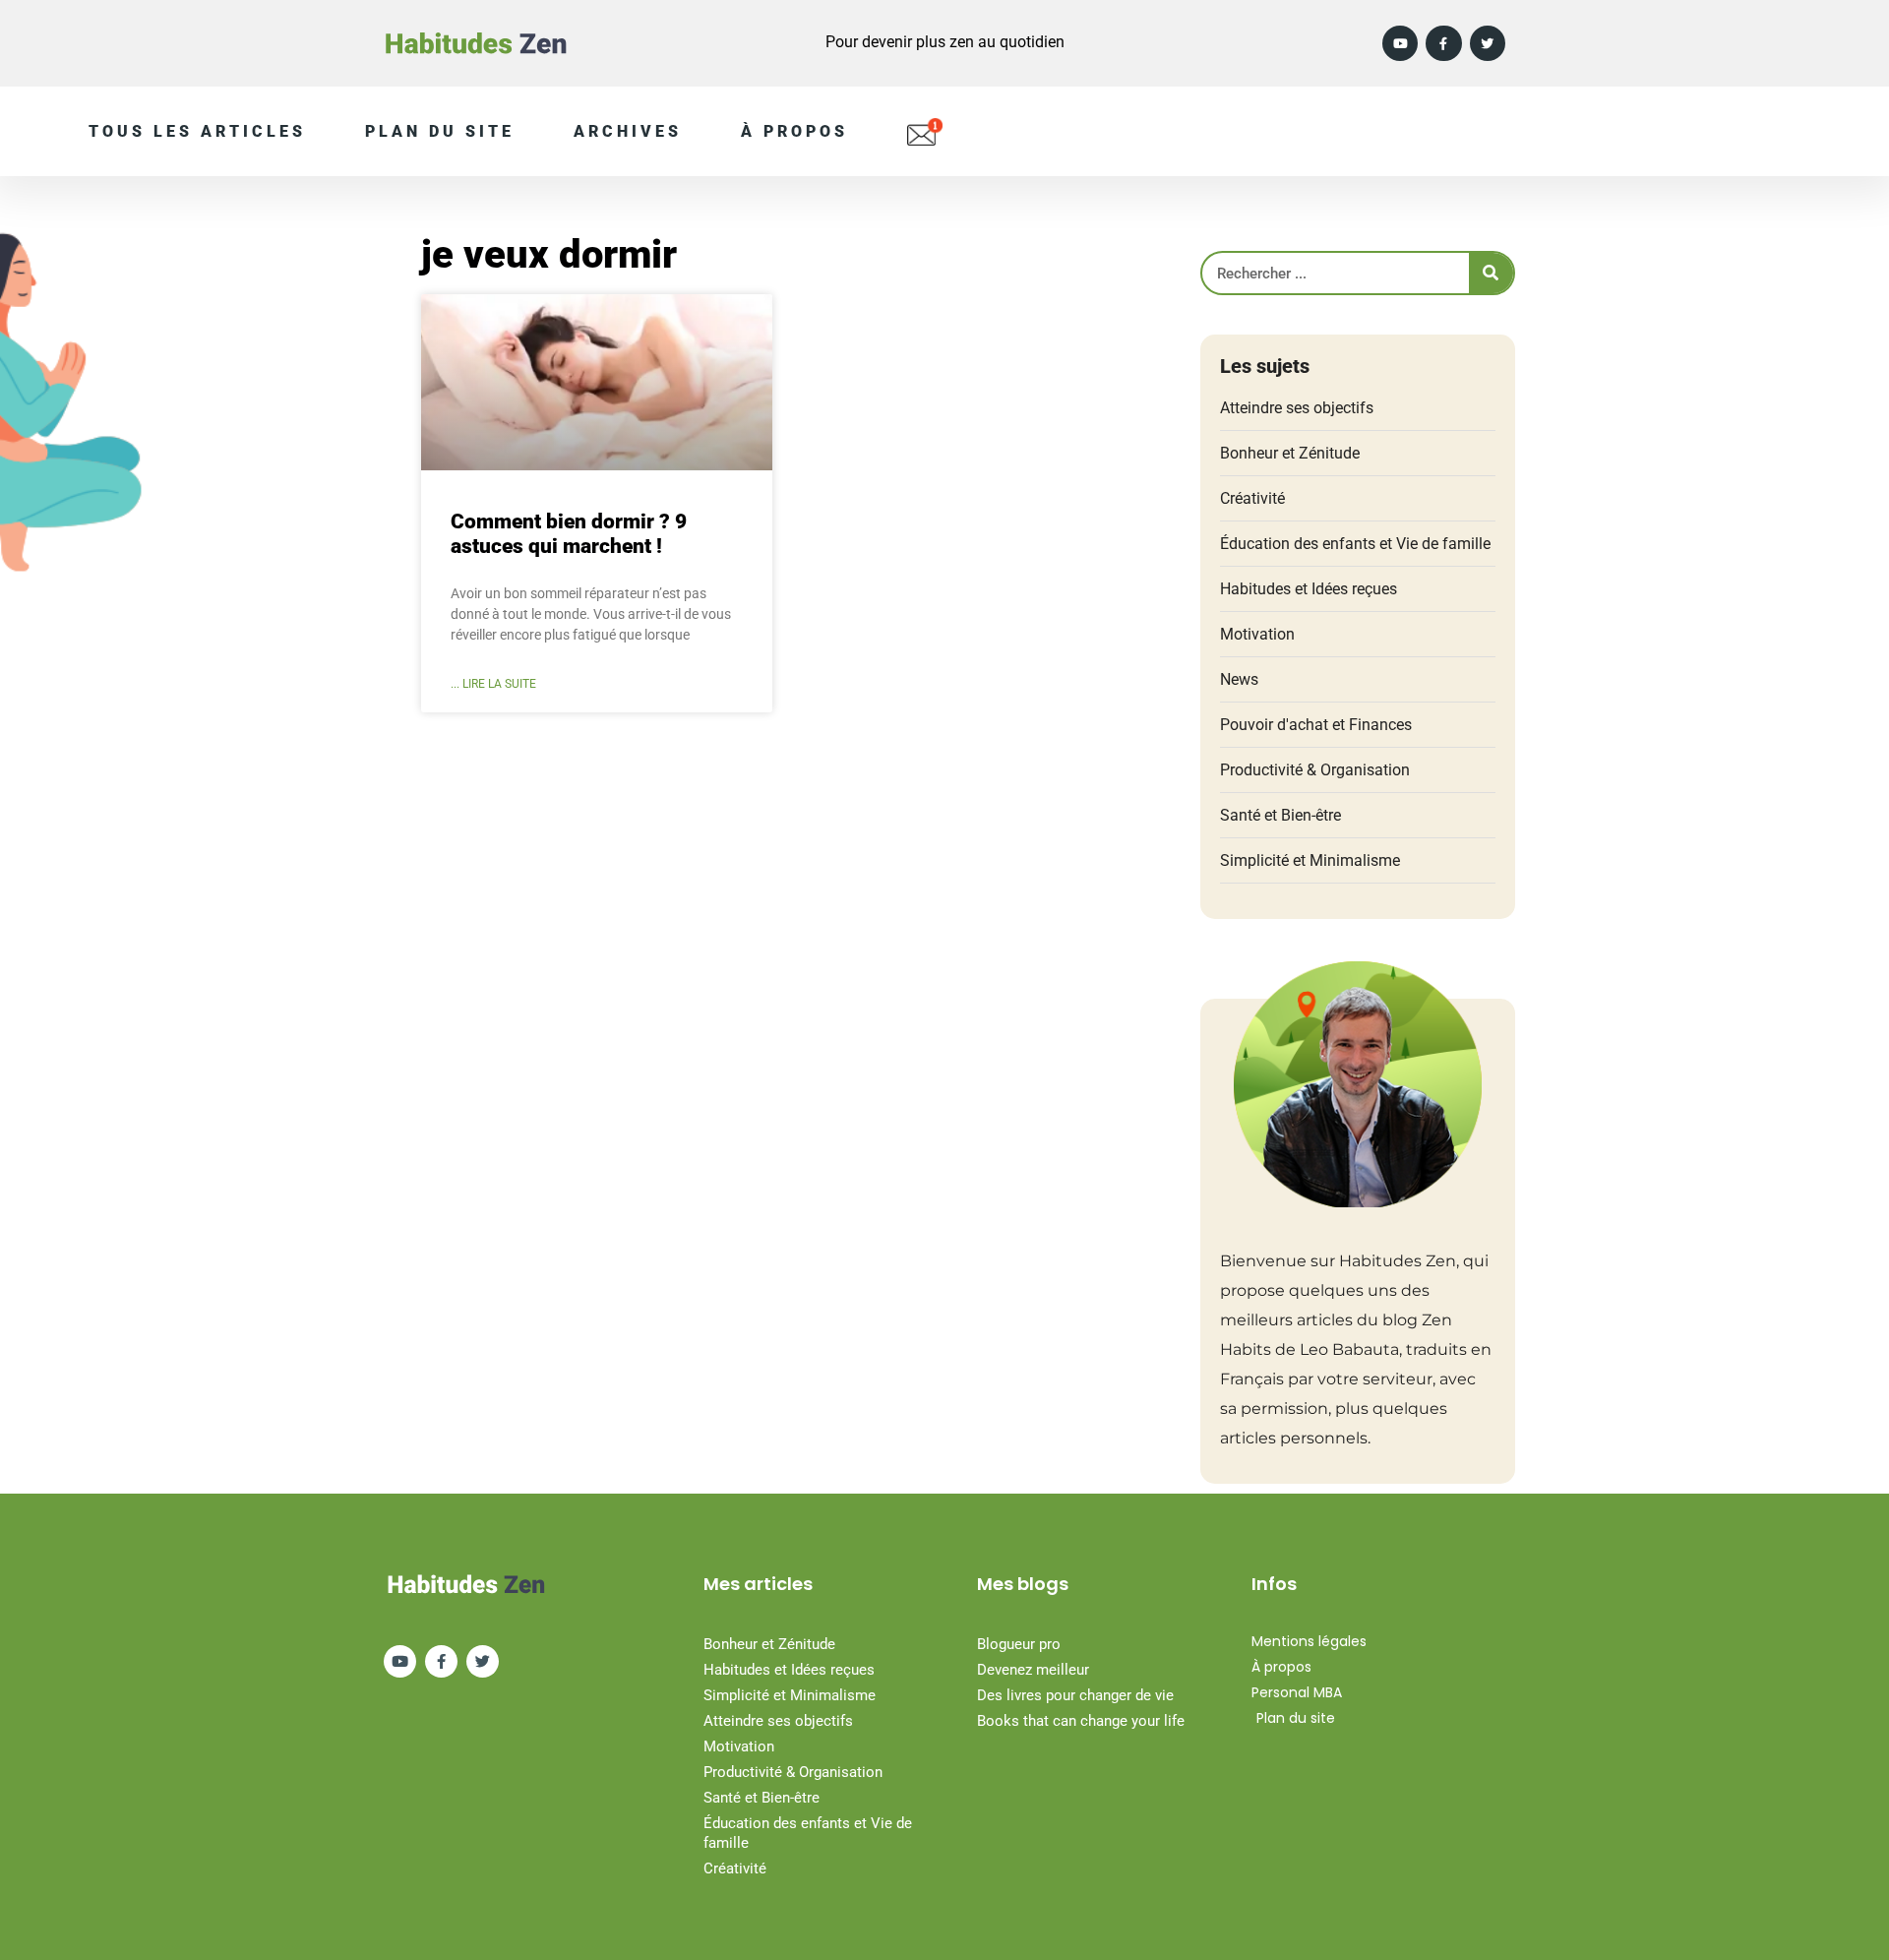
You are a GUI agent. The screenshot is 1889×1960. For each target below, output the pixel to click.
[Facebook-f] (1443, 43)
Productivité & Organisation (1315, 770)
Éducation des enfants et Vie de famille (1355, 544)
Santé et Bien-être (1280, 815)
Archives (628, 131)
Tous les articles (197, 131)
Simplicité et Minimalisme (1310, 860)
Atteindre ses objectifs (1297, 408)
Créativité (1252, 498)
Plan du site (440, 131)
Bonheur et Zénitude (1290, 453)
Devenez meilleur (1033, 1670)
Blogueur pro (1019, 1644)
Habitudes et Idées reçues (1309, 589)
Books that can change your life (1081, 1721)
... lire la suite (493, 684)
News (1239, 679)
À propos (794, 131)
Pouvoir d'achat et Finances (1316, 725)
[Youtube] (1400, 43)
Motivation (1257, 634)
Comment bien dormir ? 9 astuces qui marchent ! (569, 534)
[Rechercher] (1491, 273)
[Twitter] (1488, 43)
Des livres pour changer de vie (1075, 1695)
